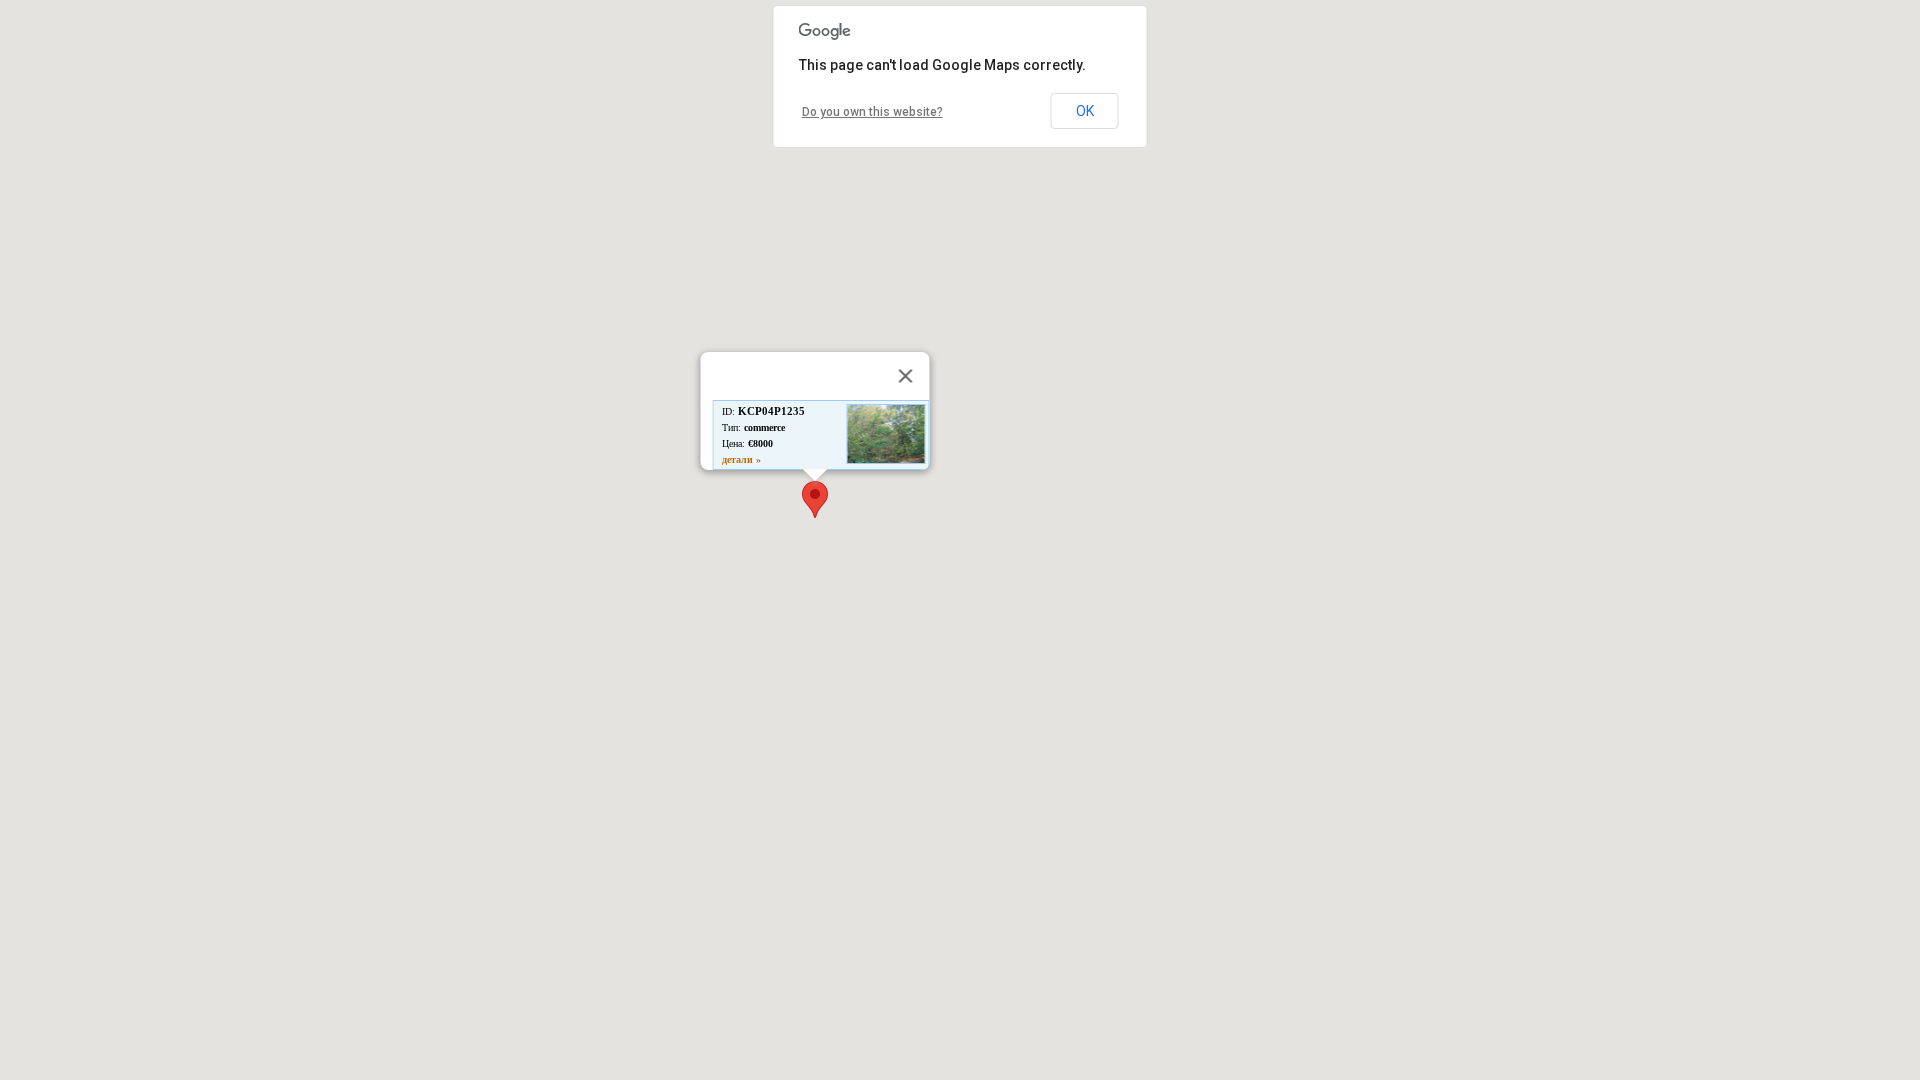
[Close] (906, 376)
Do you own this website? (872, 112)
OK (1085, 111)
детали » (741, 459)
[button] (815, 499)
